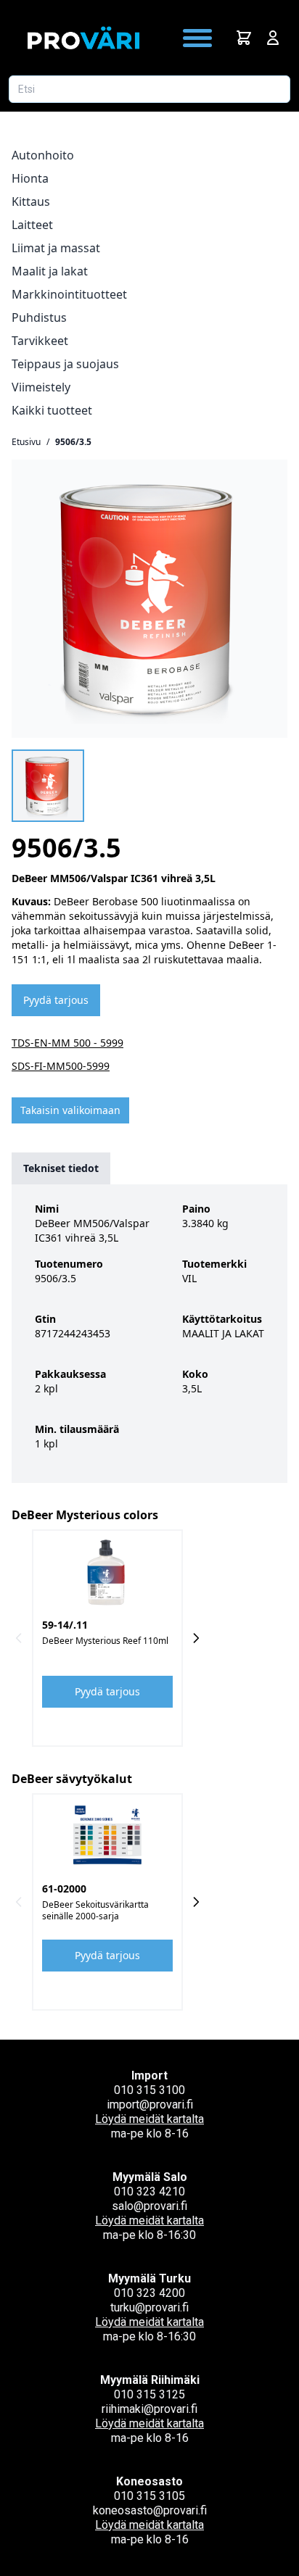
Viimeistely (41, 387)
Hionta (30, 178)
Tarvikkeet (40, 341)
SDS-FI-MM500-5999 (61, 1066)
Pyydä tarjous (56, 1000)
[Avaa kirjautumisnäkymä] (273, 38)
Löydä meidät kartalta (149, 2119)
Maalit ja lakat (50, 271)
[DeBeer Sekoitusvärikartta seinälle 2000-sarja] (107, 1835)
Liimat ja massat (56, 248)
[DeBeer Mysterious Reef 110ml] (107, 1571)
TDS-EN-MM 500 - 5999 (67, 1043)
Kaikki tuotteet (52, 410)
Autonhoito (43, 155)
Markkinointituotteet (69, 294)
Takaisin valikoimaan (70, 1110)
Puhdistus (39, 317)
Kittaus (31, 201)
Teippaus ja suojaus (65, 364)
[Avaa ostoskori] (244, 38)
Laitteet (32, 225)
